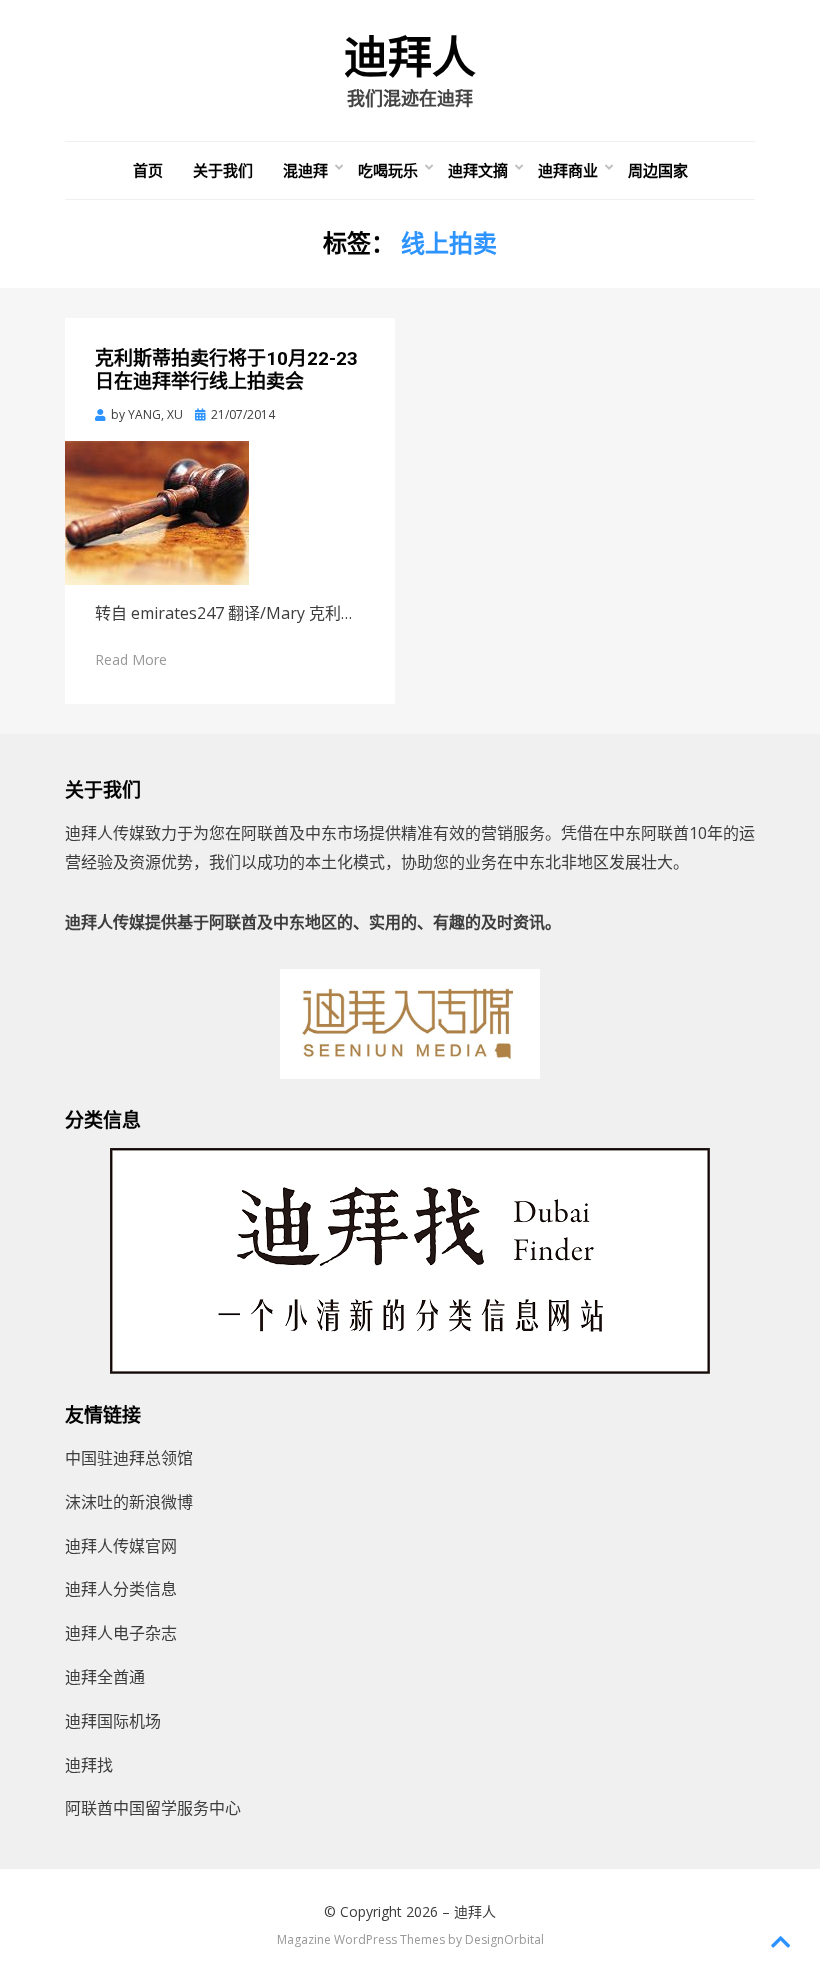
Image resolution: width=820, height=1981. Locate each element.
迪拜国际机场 (113, 1721)
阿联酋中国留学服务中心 (153, 1808)
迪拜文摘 (478, 170)
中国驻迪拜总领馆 (129, 1458)
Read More (131, 659)
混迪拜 (305, 170)
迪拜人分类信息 (121, 1589)
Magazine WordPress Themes (361, 1939)
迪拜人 (410, 58)
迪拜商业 (568, 170)
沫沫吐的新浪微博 (129, 1502)
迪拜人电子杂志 (121, 1633)
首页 (148, 170)
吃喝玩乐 (388, 170)
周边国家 (658, 170)
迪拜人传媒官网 (121, 1546)
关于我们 (223, 170)
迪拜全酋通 (105, 1677)
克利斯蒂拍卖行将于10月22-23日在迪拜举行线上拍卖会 (226, 370)
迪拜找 (89, 1765)
